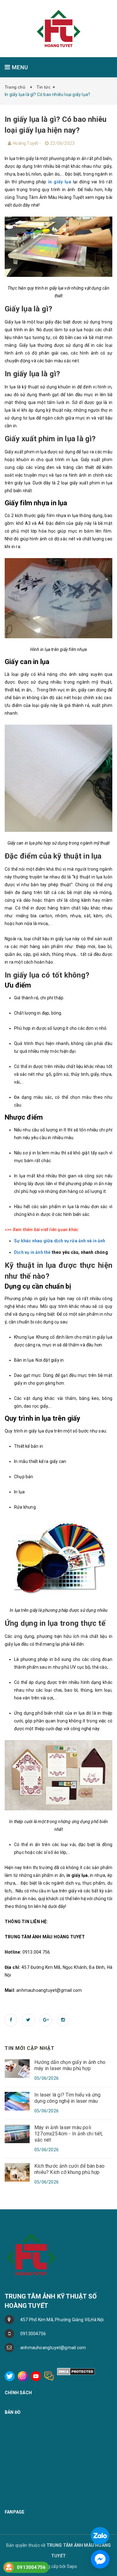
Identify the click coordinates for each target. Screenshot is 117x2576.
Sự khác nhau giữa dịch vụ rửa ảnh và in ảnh (60, 1241)
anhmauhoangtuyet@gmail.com (53, 2348)
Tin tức (43, 87)
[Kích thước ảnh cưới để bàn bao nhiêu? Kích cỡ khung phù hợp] (17, 2172)
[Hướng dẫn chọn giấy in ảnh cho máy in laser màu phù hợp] (17, 2068)
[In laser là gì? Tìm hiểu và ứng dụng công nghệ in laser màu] (17, 2101)
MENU (19, 67)
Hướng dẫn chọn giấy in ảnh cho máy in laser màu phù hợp (70, 2065)
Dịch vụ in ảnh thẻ (32, 1252)
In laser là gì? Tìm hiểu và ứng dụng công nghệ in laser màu (67, 2098)
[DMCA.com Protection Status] (76, 2371)
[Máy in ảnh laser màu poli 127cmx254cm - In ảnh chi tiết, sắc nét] (17, 2133)
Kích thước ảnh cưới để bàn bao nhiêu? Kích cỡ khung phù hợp (69, 2169)
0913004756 (33, 2334)
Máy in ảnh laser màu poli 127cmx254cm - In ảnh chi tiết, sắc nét (68, 2134)
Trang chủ (16, 87)
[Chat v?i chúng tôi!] (100, 2559)
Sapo (72, 2566)
